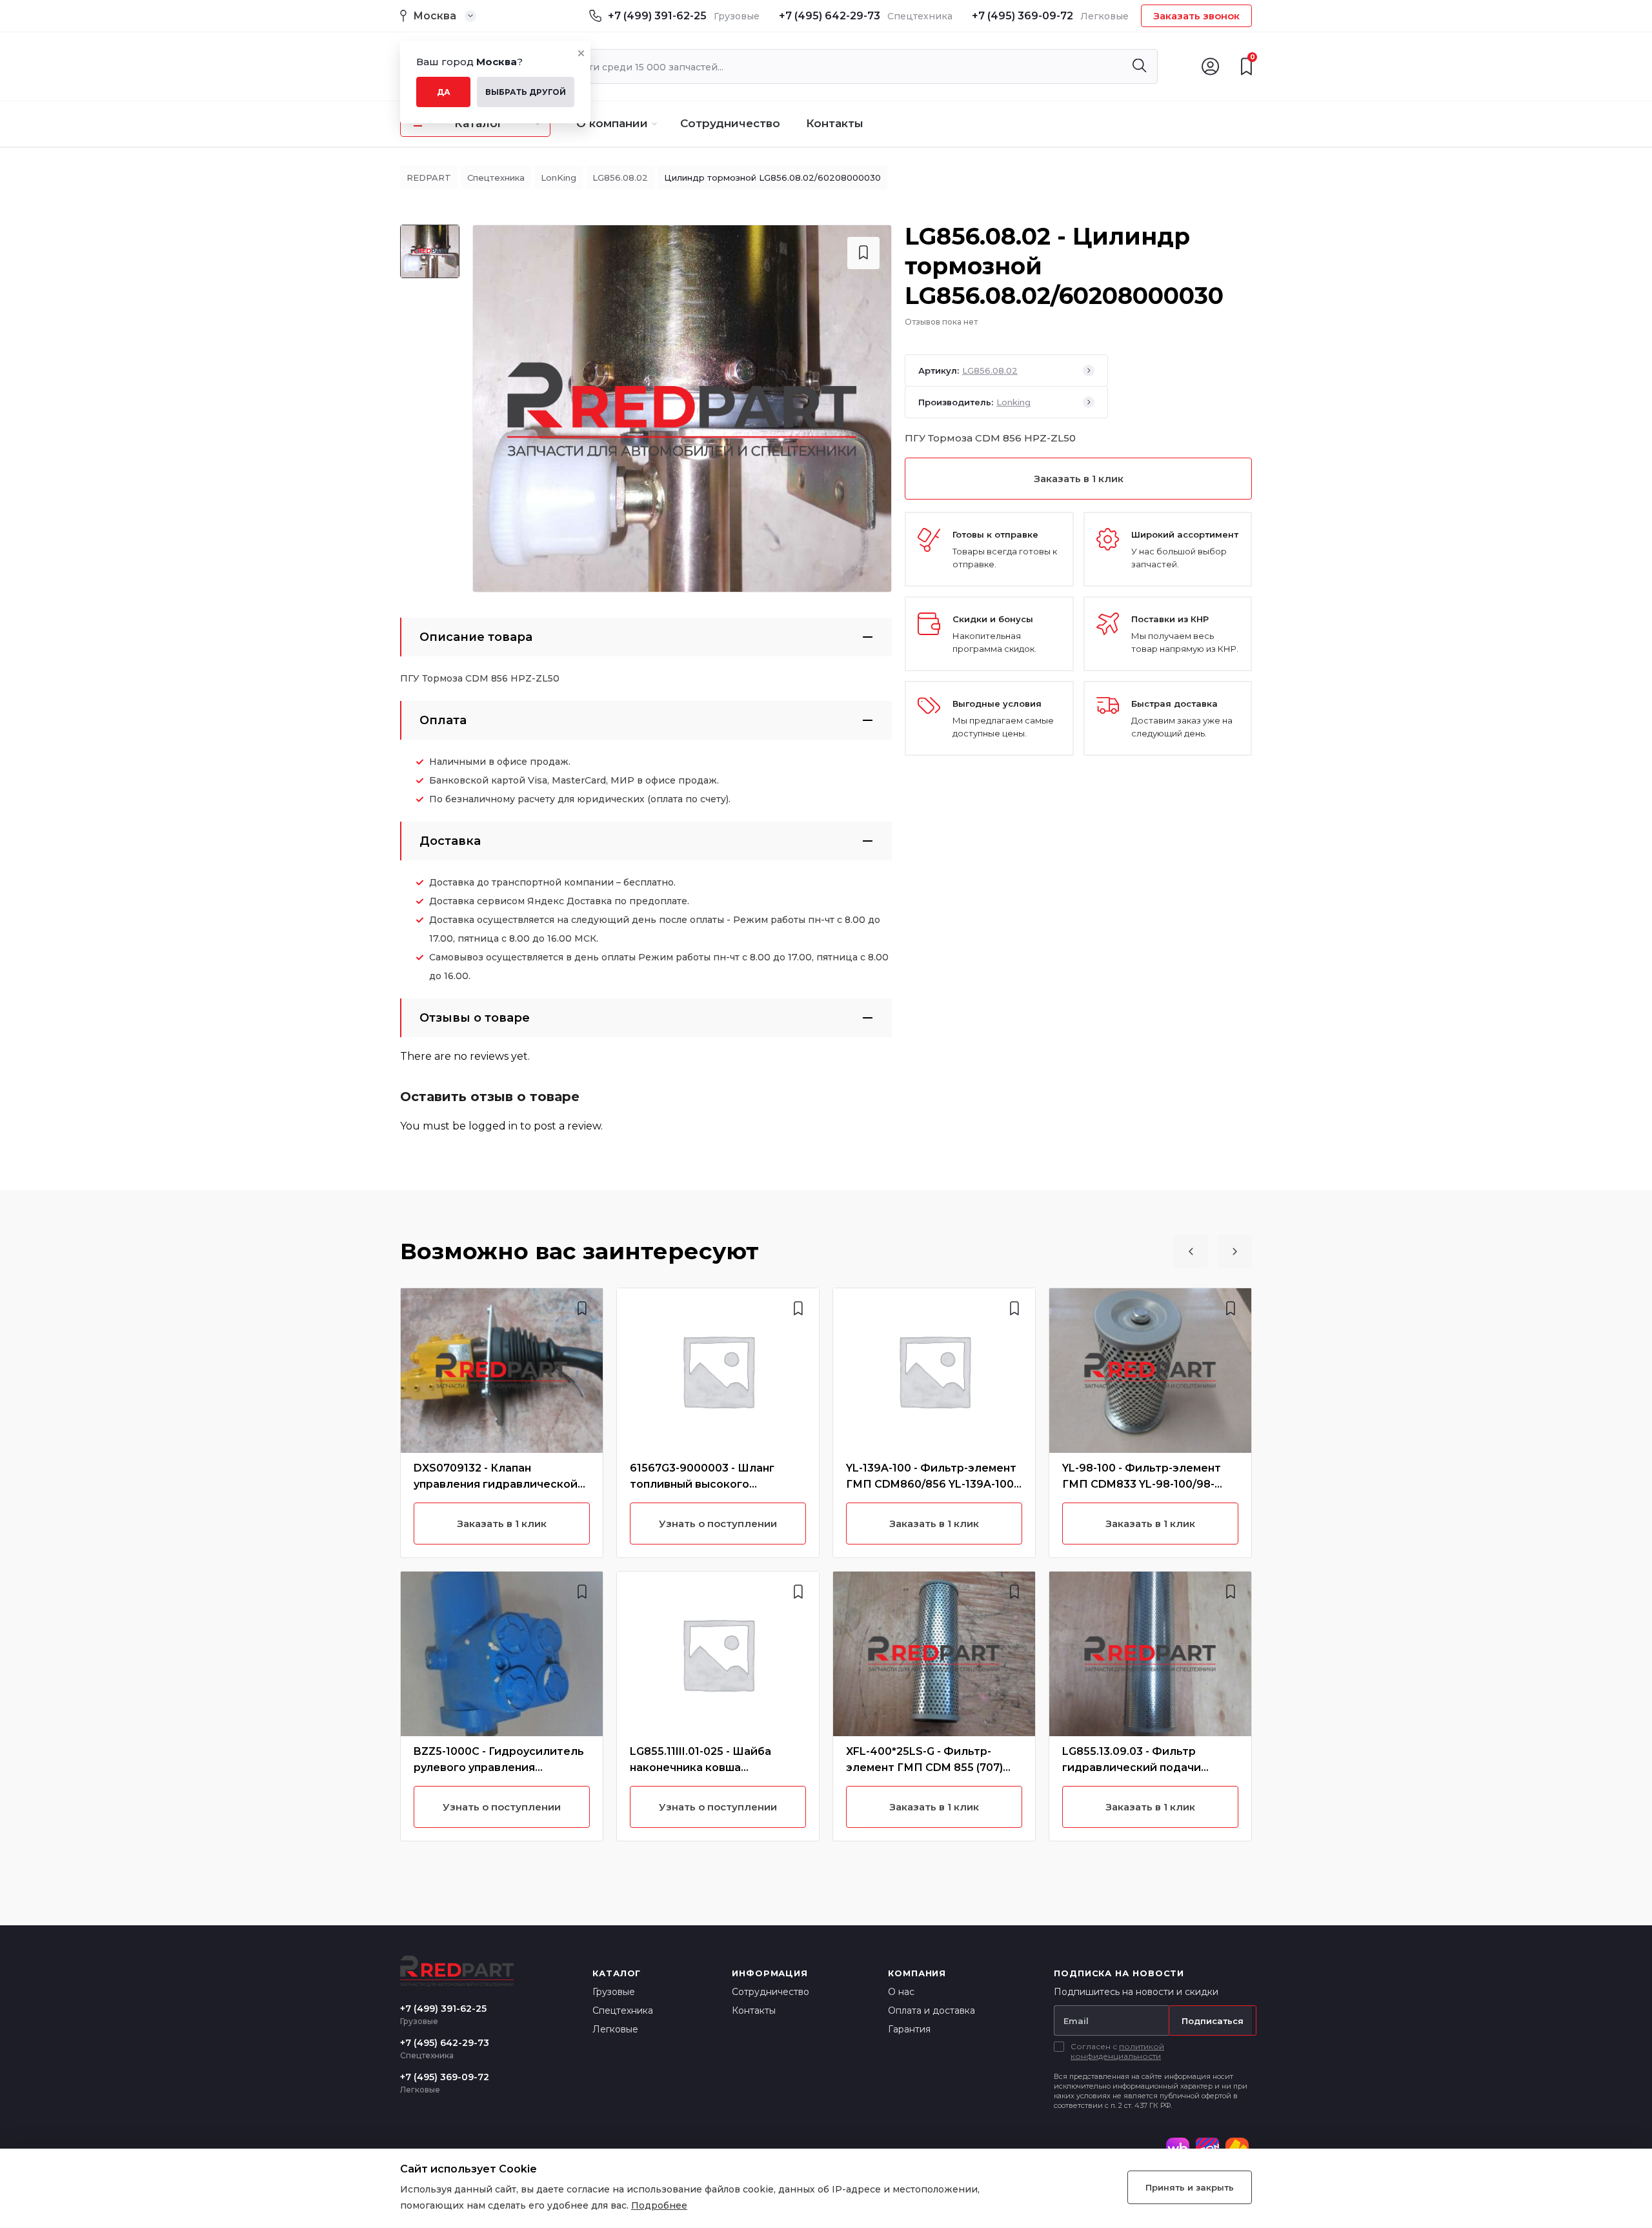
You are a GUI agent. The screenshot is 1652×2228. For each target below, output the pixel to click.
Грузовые (614, 1992)
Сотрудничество (730, 123)
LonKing (559, 177)
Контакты (835, 123)
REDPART (429, 177)
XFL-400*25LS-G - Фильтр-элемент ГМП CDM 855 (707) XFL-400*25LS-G (924, 1767)
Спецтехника (496, 177)
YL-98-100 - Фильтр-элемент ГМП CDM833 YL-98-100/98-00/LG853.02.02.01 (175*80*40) (1144, 1484)
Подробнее (659, 2205)
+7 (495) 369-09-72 (1022, 16)
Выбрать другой (526, 92)
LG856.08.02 (620, 177)
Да (444, 92)
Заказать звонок (1196, 16)
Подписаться (1213, 2021)
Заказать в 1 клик (1079, 479)
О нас (901, 1992)
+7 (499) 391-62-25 (657, 16)
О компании (612, 123)
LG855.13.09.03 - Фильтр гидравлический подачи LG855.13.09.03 (1132, 1767)
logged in (493, 1126)
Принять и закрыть (1190, 2187)
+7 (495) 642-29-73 (830, 16)
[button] (1191, 1251)
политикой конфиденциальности (1117, 2051)
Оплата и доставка (932, 2010)
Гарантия (909, 2029)
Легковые (615, 2029)
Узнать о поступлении (502, 1807)
